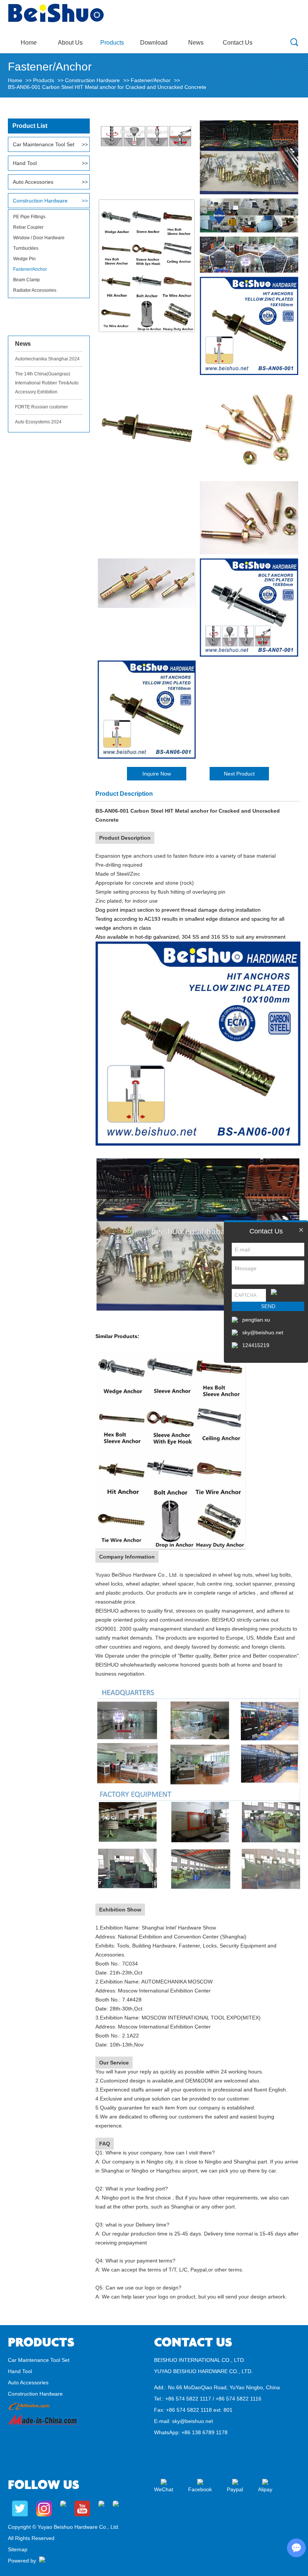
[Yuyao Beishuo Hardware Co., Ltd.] (56, 21)
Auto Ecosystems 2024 (38, 422)
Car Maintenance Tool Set (44, 144)
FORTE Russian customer (42, 407)
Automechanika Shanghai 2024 (47, 359)
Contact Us (238, 43)
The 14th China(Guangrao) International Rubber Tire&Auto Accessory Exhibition (47, 383)
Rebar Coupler (28, 227)
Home (29, 43)
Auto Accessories (33, 182)
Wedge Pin (24, 259)
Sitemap (18, 2549)
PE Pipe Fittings (29, 217)
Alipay (265, 2489)
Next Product (239, 774)
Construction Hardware (92, 80)
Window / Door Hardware (39, 238)
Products (112, 43)
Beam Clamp (26, 280)
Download (154, 43)
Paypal (235, 2489)
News (196, 43)
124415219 (256, 1345)
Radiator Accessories (35, 290)
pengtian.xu (256, 1320)
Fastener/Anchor (151, 80)
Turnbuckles (26, 248)
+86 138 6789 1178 (205, 2432)
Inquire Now (157, 774)
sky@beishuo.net (192, 2421)
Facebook (200, 2489)
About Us (70, 43)
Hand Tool (25, 163)
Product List (30, 126)
